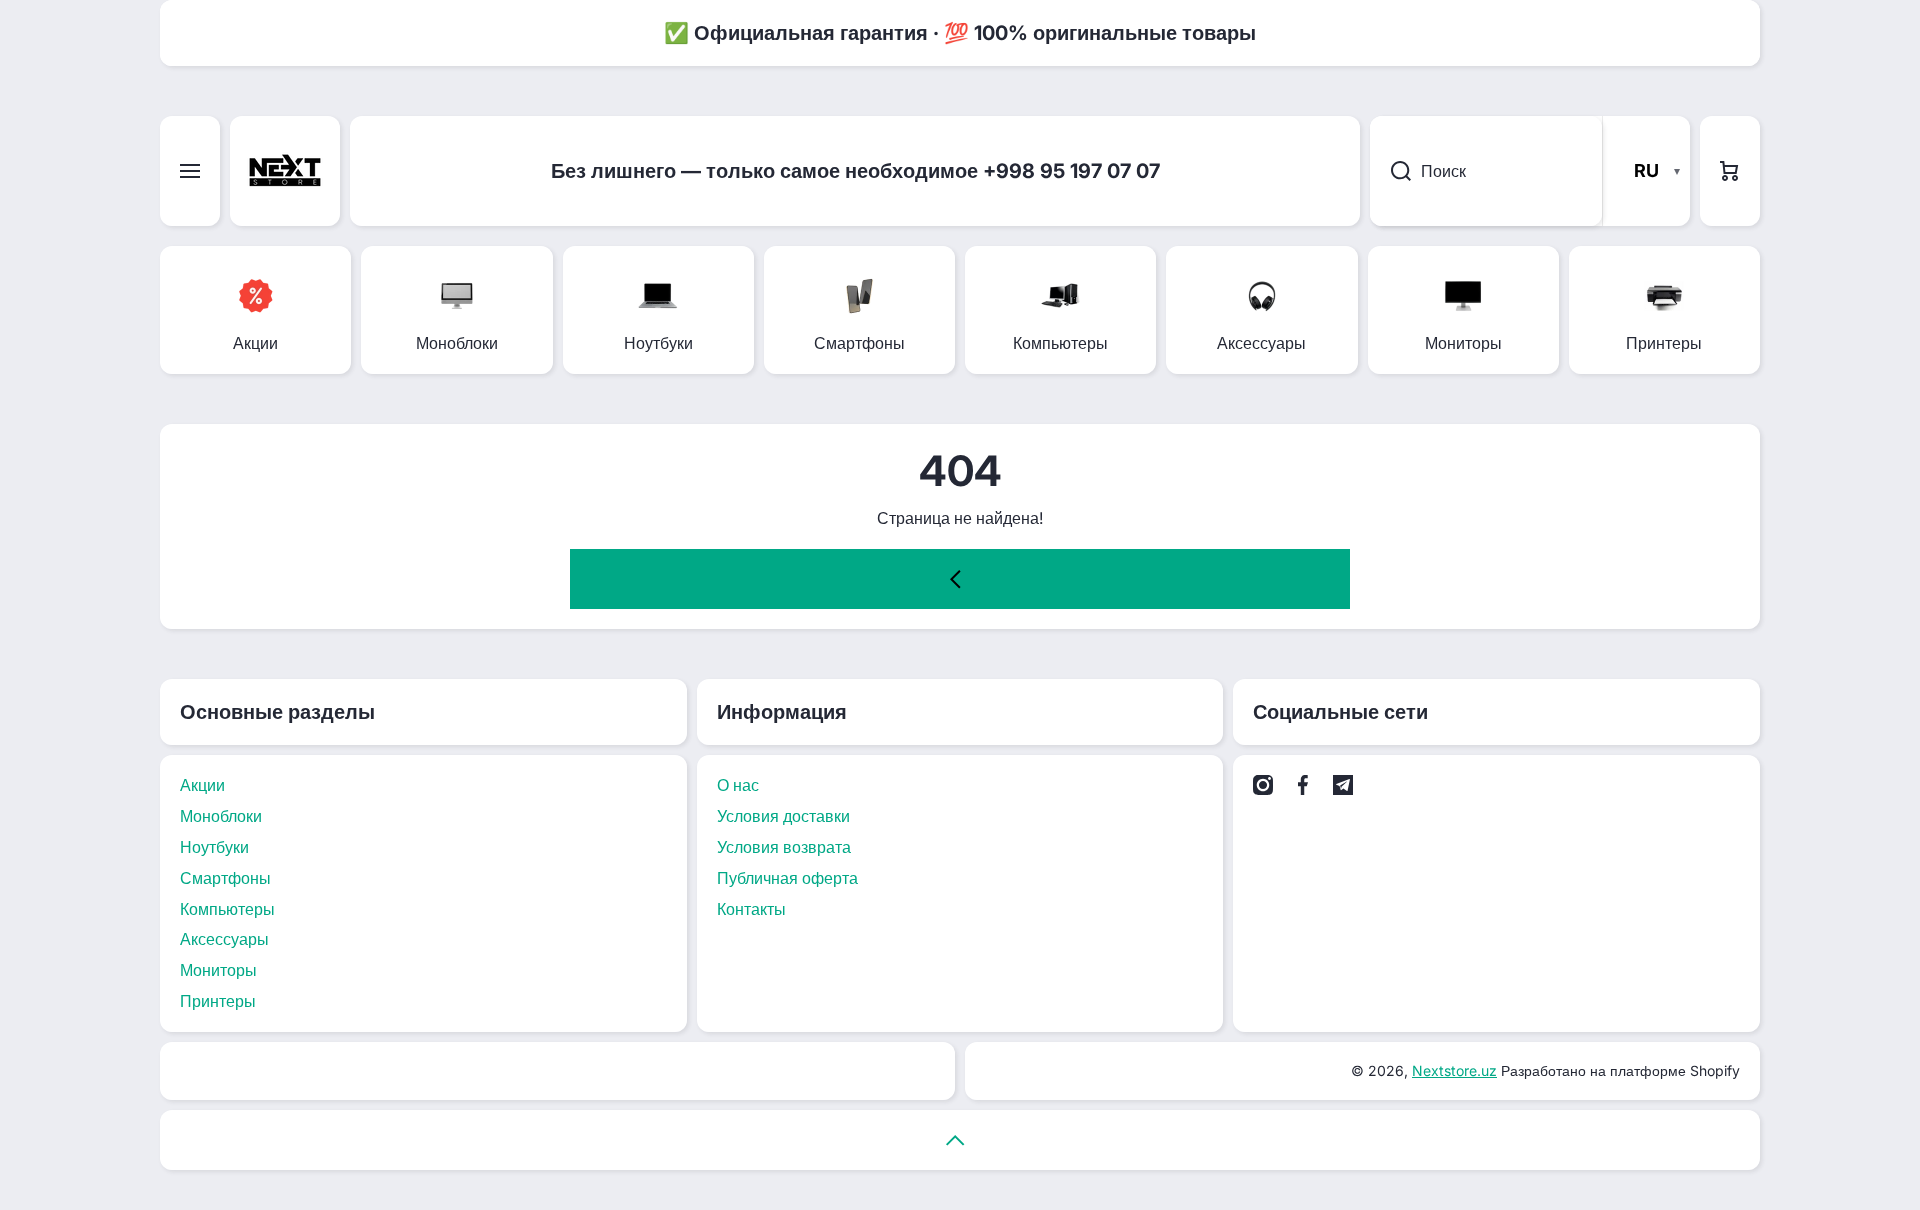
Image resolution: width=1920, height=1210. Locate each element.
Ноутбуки (214, 847)
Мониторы (218, 970)
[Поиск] (1390, 171)
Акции (202, 785)
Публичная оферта (787, 878)
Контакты (751, 909)
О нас (738, 785)
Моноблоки (221, 816)
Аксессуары (224, 939)
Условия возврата (784, 847)
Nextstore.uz (1454, 1070)
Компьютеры (227, 909)
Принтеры (218, 1001)
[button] (1730, 171)
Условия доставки (783, 816)
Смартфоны (225, 878)
